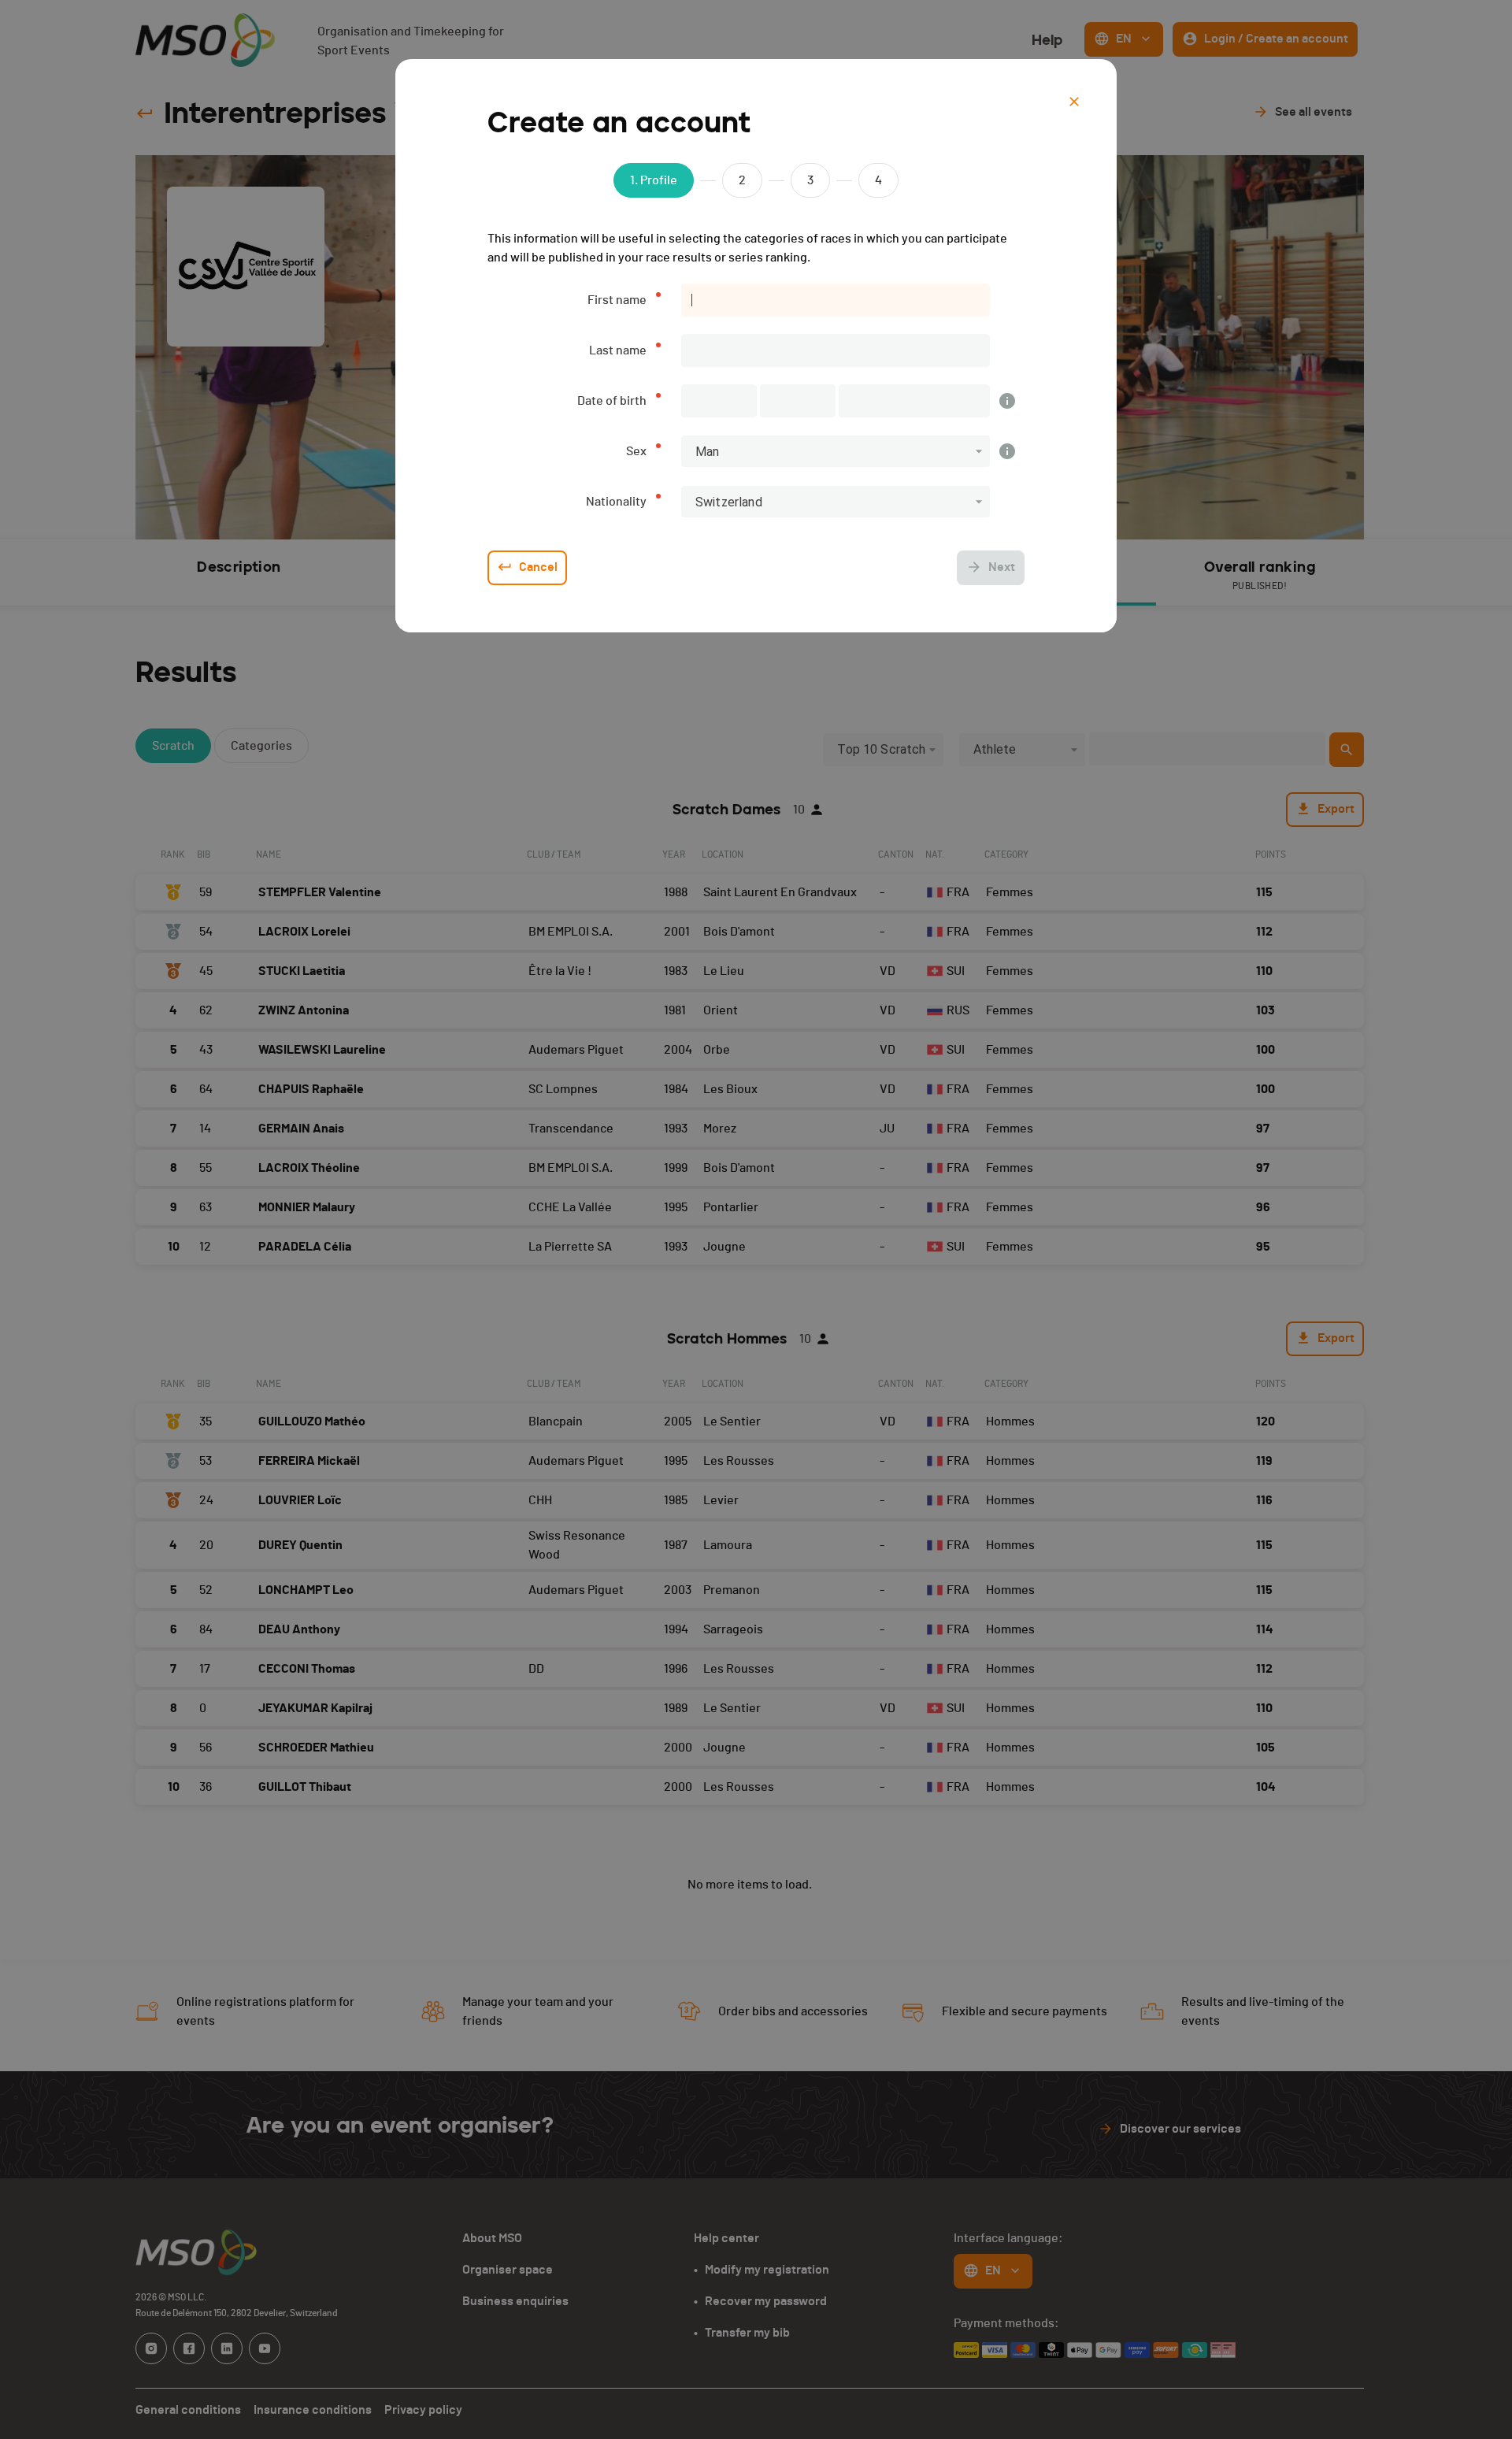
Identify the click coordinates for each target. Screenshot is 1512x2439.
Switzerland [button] (729, 502)
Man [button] (707, 452)
